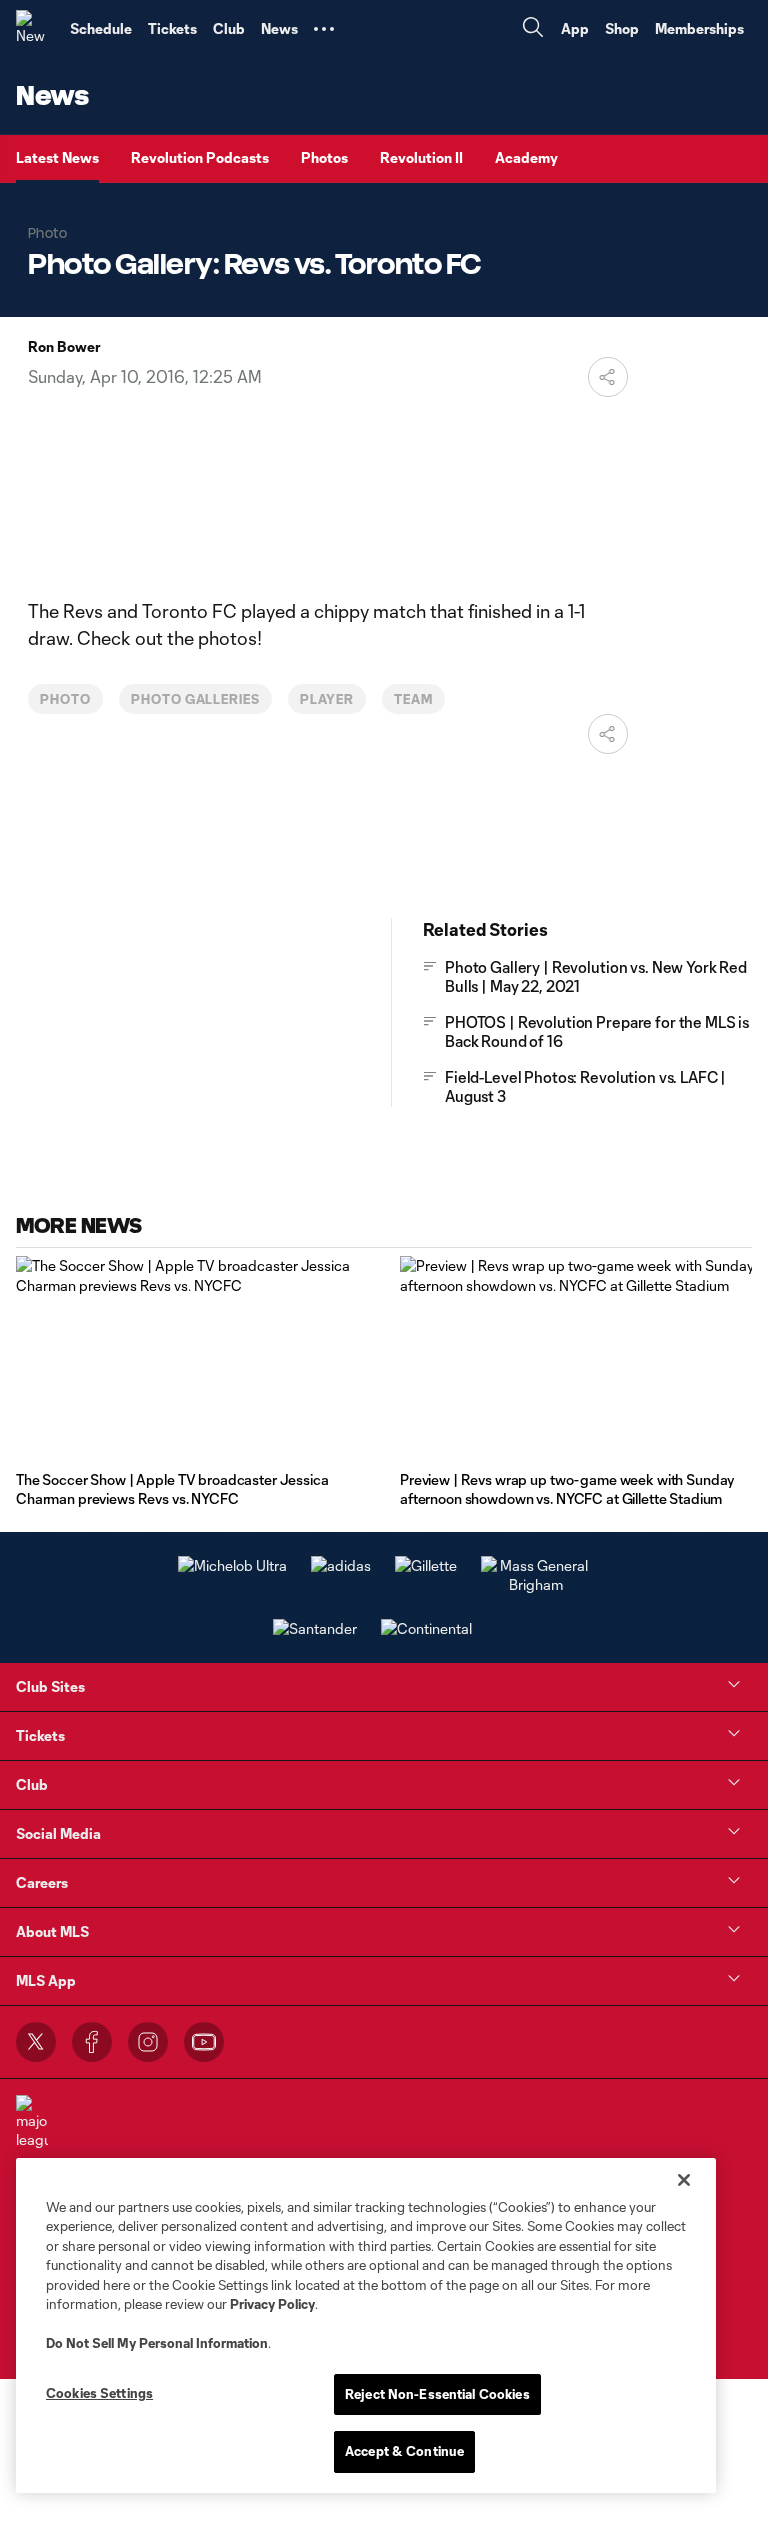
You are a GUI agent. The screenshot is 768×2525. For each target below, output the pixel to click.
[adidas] (341, 1565)
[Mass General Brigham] (536, 1584)
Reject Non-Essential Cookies (437, 2394)
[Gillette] (426, 1565)
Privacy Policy (272, 2304)
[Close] (684, 2180)
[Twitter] (36, 2042)
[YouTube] (204, 2042)
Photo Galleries (195, 699)
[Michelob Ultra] (232, 1565)
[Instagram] (148, 2042)
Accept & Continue (404, 2451)
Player (327, 699)
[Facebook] (92, 2042)
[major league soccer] (32, 2132)
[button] (324, 29)
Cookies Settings (99, 2393)
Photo (65, 699)
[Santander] (315, 1628)
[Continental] (426, 1628)
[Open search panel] (533, 29)
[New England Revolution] (35, 29)
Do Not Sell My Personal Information (157, 2343)
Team (413, 699)
